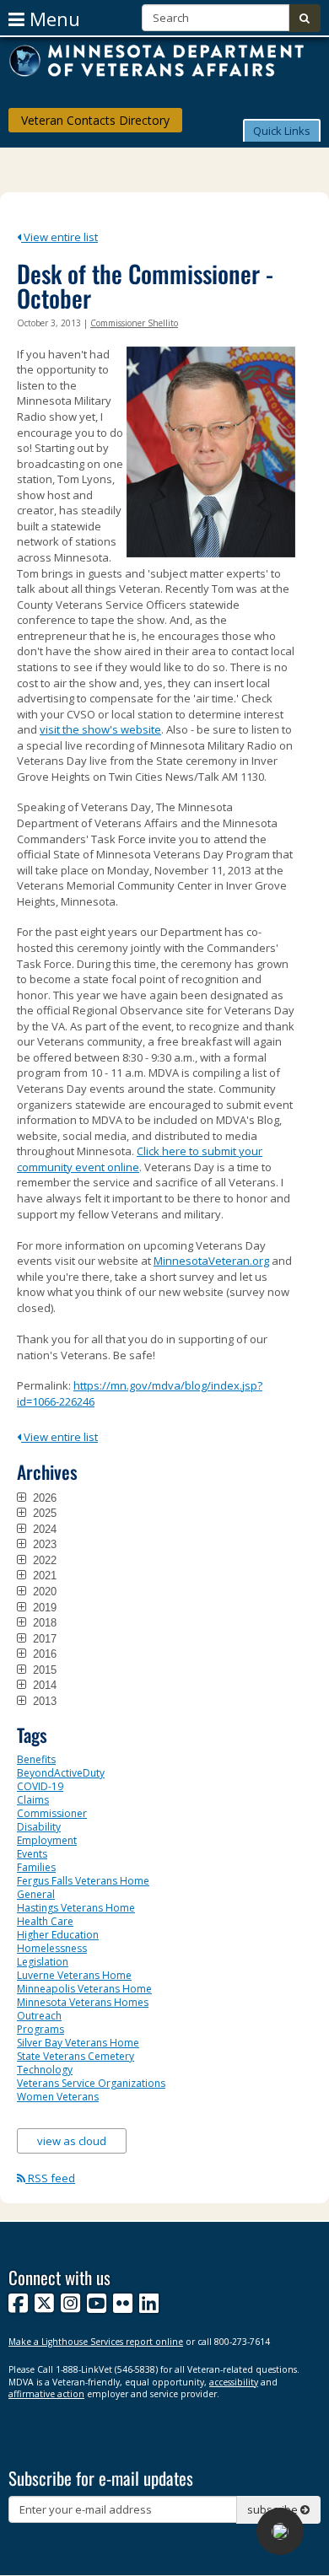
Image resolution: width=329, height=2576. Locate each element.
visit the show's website (100, 729)
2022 (43, 1560)
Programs (40, 2029)
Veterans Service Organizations (91, 2083)
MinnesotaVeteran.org (211, 1261)
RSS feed (50, 2178)
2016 (43, 1654)
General (36, 1894)
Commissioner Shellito (134, 323)
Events (32, 1854)
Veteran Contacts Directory (95, 120)
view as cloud (72, 2141)
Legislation (43, 1962)
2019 (43, 1607)
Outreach (39, 2016)
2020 (43, 1591)
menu (52, 19)
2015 (43, 1670)
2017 (43, 1638)
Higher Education (58, 1935)
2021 (43, 1575)
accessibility (234, 2382)
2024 (43, 1529)
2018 (43, 1622)
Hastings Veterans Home (76, 1908)
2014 (43, 1685)
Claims (33, 1800)
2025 (43, 1513)
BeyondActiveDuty (61, 1773)
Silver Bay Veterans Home (78, 2043)
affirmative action (46, 2394)
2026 (43, 1498)
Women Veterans (58, 2097)
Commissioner (52, 1813)
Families (36, 1867)
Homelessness (52, 1948)
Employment (47, 1840)
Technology (45, 2070)
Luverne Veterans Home (74, 1975)
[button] (282, 130)
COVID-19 (40, 1786)
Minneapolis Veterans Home (84, 1989)
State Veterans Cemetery (76, 2056)
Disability (39, 1827)
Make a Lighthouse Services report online (96, 2342)
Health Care (45, 1921)
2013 (43, 1701)
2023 (43, 1544)
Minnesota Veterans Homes (83, 2002)
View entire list (59, 237)
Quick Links (282, 131)
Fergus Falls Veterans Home (83, 1881)
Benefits (36, 1759)
